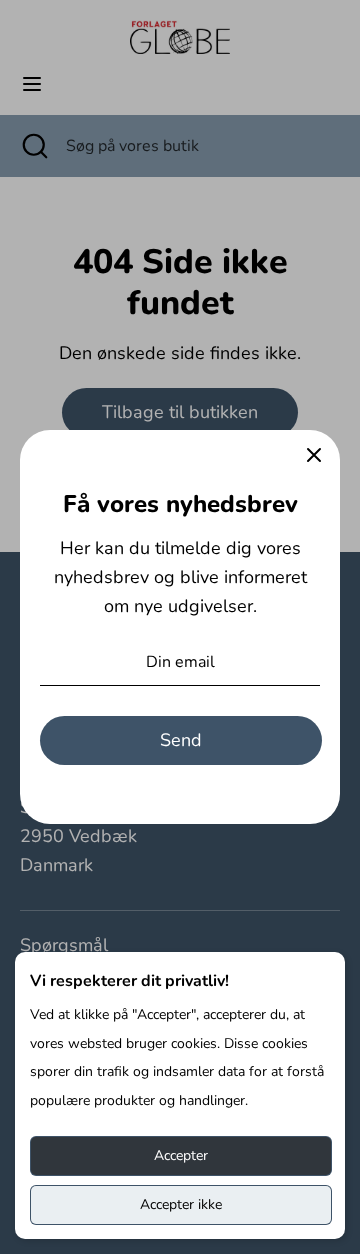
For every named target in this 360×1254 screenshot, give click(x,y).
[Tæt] (314, 456)
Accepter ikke (181, 1204)
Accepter (181, 1155)
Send (181, 740)
